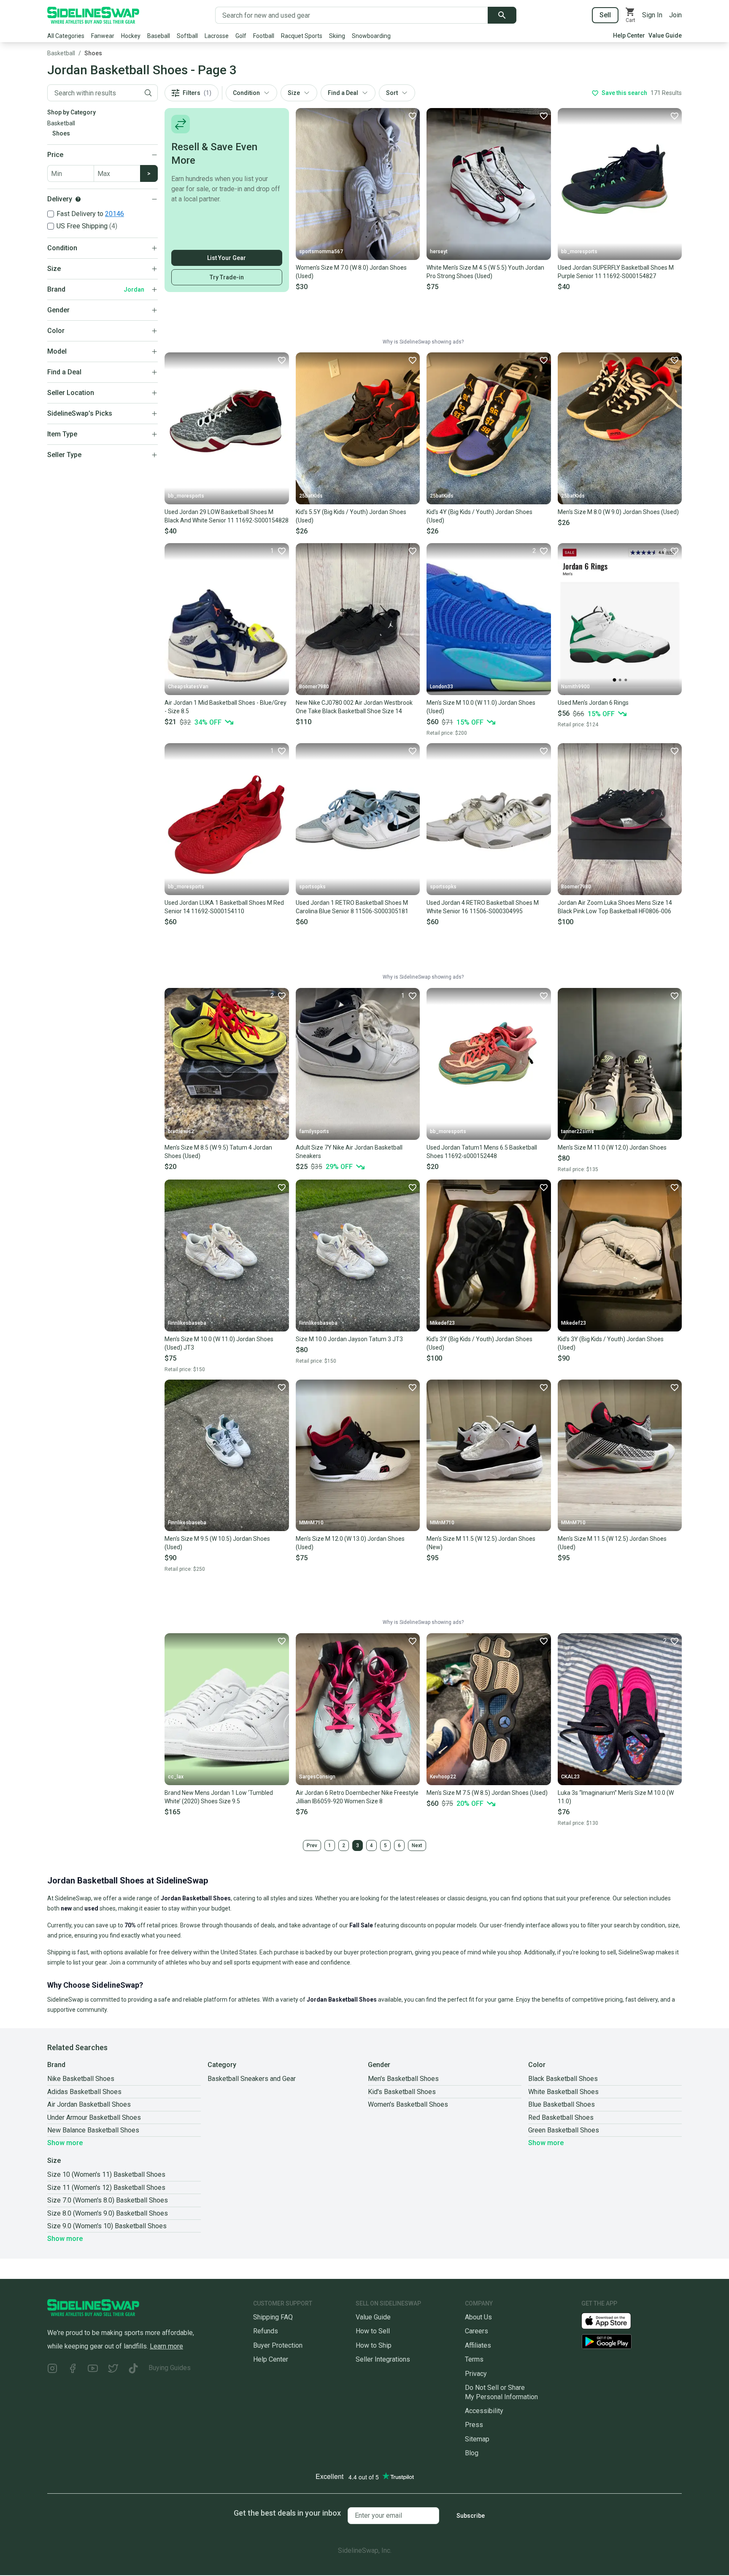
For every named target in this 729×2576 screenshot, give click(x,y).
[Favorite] (412, 116)
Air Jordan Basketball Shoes (89, 2104)
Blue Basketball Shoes (562, 2104)
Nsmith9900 (575, 687)
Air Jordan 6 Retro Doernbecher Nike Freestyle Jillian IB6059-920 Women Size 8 (357, 1797)
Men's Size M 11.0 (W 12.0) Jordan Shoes (612, 1147)
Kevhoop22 (443, 1777)
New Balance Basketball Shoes (93, 2130)
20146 (115, 214)
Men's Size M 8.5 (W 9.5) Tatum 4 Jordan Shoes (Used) (218, 1152)
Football (264, 36)
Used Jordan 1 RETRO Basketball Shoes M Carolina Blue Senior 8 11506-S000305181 (352, 907)
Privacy (476, 2374)
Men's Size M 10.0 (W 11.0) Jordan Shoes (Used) (481, 707)
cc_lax (176, 1777)
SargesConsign (317, 1777)
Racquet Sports (302, 36)
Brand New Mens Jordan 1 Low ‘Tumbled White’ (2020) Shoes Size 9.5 (219, 1797)
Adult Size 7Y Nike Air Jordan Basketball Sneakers (349, 1152)
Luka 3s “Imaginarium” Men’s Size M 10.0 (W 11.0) (616, 1797)
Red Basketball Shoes (561, 2117)
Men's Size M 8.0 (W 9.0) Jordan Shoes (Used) (618, 512)
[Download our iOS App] (613, 2320)
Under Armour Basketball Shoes (94, 2117)
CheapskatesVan (188, 687)
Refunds (266, 2331)
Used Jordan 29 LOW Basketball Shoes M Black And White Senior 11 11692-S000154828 (227, 516)
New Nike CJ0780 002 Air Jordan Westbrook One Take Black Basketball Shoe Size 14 (354, 707)
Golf (241, 36)
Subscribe (471, 2516)
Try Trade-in (227, 277)
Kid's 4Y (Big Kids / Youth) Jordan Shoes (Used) (479, 516)
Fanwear (103, 36)
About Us (478, 2317)
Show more (65, 2143)
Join (675, 15)
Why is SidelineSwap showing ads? (423, 342)
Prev (312, 1845)
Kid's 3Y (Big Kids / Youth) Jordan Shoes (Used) (479, 1343)
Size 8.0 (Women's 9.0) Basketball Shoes (108, 2213)
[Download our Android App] (632, 2342)
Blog (472, 2453)
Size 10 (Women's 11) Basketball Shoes (106, 2174)
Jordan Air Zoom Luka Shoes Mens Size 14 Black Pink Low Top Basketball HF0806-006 (615, 907)
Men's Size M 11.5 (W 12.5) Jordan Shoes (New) (481, 1543)
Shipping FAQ (273, 2317)
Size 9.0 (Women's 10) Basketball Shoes (107, 2226)
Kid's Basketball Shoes (402, 2092)
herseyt (439, 252)
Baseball (159, 36)
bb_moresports (579, 252)
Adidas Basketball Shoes (84, 2092)
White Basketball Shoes (563, 2092)
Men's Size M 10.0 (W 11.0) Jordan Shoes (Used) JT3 (219, 1343)
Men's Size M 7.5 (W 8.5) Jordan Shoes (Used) (487, 1793)
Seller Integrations (383, 2359)
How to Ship (374, 2345)
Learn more (166, 2346)
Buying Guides (170, 2368)
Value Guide (665, 35)
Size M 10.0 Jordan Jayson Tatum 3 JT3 (349, 1339)
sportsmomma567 (321, 252)
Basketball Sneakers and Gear (252, 2079)
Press (474, 2425)
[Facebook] (73, 2369)
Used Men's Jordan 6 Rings (593, 703)
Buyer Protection (278, 2345)
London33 (441, 687)
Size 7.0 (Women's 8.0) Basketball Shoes (108, 2200)
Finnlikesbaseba (187, 1323)
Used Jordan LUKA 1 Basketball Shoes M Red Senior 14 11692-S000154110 (224, 907)
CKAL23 (570, 1777)
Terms (474, 2359)
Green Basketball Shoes (564, 2130)
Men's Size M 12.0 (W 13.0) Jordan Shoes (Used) (350, 1543)
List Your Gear (227, 258)
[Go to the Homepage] (93, 15)
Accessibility (484, 2411)
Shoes (93, 53)
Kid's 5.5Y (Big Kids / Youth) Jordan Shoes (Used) (351, 516)
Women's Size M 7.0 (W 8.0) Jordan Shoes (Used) (351, 272)
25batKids (311, 496)
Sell (605, 15)
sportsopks (312, 887)
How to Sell (373, 2331)
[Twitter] (113, 2369)
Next (417, 1845)
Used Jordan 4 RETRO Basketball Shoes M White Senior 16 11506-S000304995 (483, 907)
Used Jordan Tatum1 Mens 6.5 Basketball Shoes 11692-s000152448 (482, 1152)
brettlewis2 (181, 1131)
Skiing (337, 36)
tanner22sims (578, 1131)
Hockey (131, 36)
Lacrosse (217, 36)
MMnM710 (311, 1523)
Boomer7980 (314, 687)
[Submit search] (502, 15)
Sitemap (477, 2439)
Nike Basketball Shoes (81, 2079)
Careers (477, 2331)
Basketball (61, 53)
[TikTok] (133, 2369)
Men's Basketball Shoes (403, 2079)
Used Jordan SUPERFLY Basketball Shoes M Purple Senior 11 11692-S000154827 (616, 272)
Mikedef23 (442, 1323)
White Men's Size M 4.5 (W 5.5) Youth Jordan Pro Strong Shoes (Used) (485, 272)
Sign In (652, 15)
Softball (187, 36)
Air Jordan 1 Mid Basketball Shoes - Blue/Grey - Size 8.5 (225, 707)
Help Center (629, 35)
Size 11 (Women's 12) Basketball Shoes (106, 2188)
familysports (314, 1131)
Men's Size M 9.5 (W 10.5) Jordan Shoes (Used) (217, 1543)
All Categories (66, 36)
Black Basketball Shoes (563, 2079)
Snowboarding (371, 36)
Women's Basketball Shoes (408, 2104)
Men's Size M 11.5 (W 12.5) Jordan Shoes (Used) (612, 1543)
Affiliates (478, 2345)
